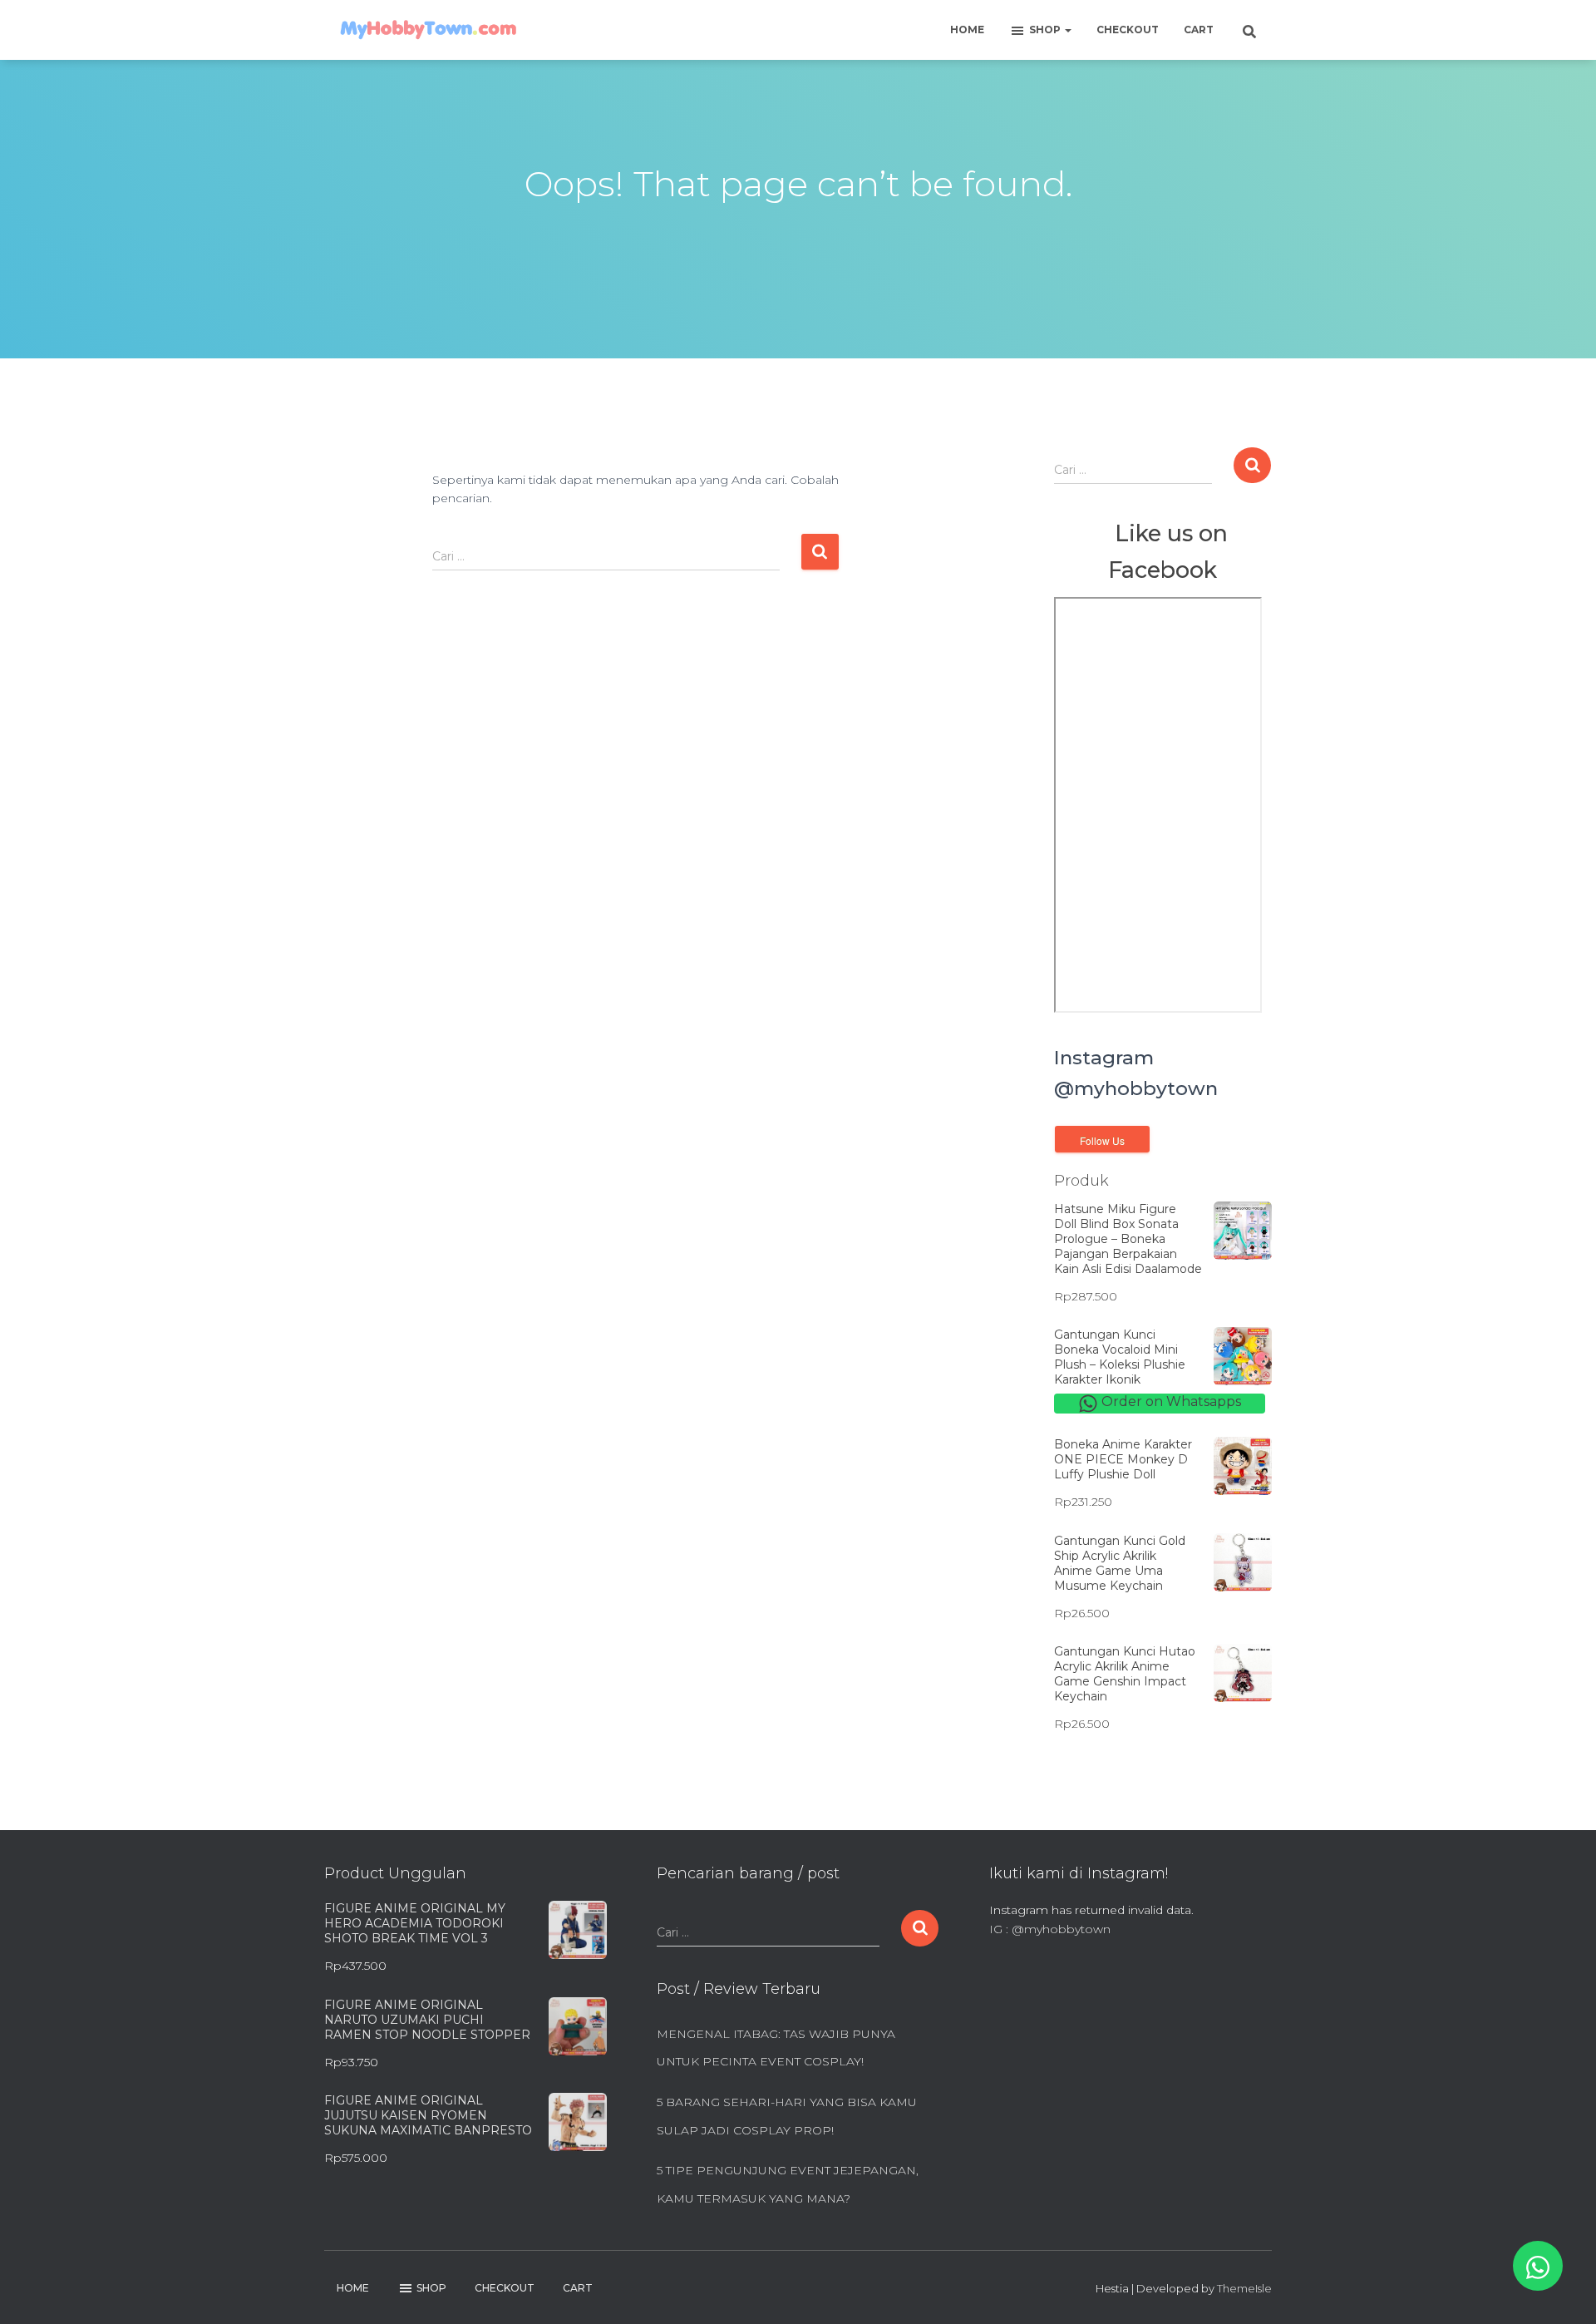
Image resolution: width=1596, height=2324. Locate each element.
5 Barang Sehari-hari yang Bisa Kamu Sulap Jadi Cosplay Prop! (787, 2116)
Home (967, 30)
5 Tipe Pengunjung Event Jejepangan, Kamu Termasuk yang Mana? (788, 2184)
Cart (1199, 30)
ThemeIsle (1244, 2288)
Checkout (1128, 30)
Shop (1046, 30)
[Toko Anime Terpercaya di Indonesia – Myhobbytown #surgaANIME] (428, 30)
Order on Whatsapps (1170, 1401)
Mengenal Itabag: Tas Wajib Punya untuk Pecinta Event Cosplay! (776, 2048)
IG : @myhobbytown (1050, 1929)
